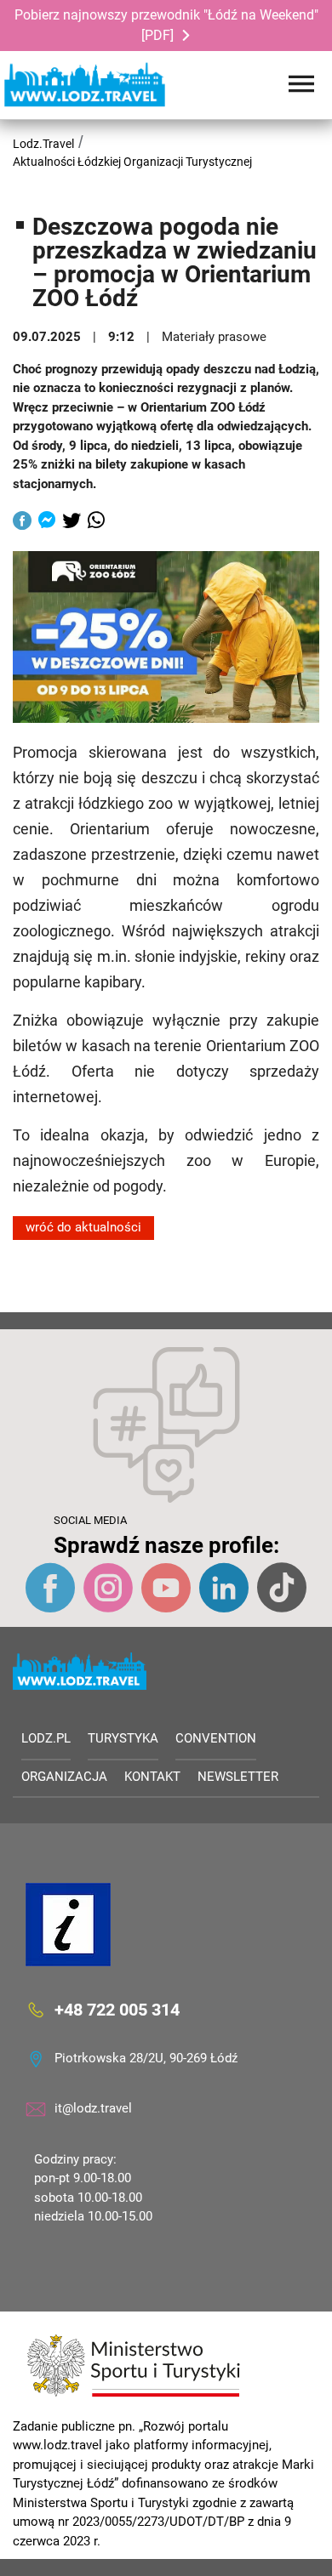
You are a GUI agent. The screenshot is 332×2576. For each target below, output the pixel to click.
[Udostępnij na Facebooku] (22, 522)
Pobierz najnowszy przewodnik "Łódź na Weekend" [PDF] (166, 25)
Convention (216, 1738)
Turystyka (123, 1738)
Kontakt (152, 1777)
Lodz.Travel (43, 144)
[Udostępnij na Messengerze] (47, 522)
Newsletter (238, 1777)
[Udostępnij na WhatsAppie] (96, 522)
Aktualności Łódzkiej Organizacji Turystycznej (132, 162)
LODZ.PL (46, 1738)
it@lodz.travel (93, 2108)
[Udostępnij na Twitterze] (72, 522)
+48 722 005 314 (117, 2009)
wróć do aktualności (83, 1227)
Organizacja (64, 1777)
